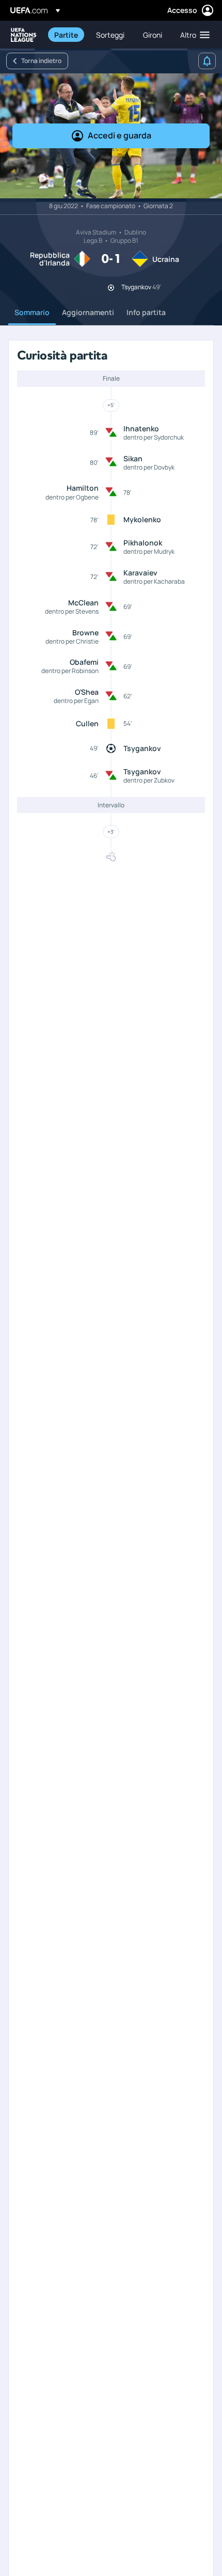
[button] (193, 35)
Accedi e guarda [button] (120, 135)
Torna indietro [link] (41, 61)
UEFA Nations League (24, 35)
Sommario (32, 312)
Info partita (146, 312)
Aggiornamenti (88, 312)
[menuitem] (66, 35)
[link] (66, 35)
